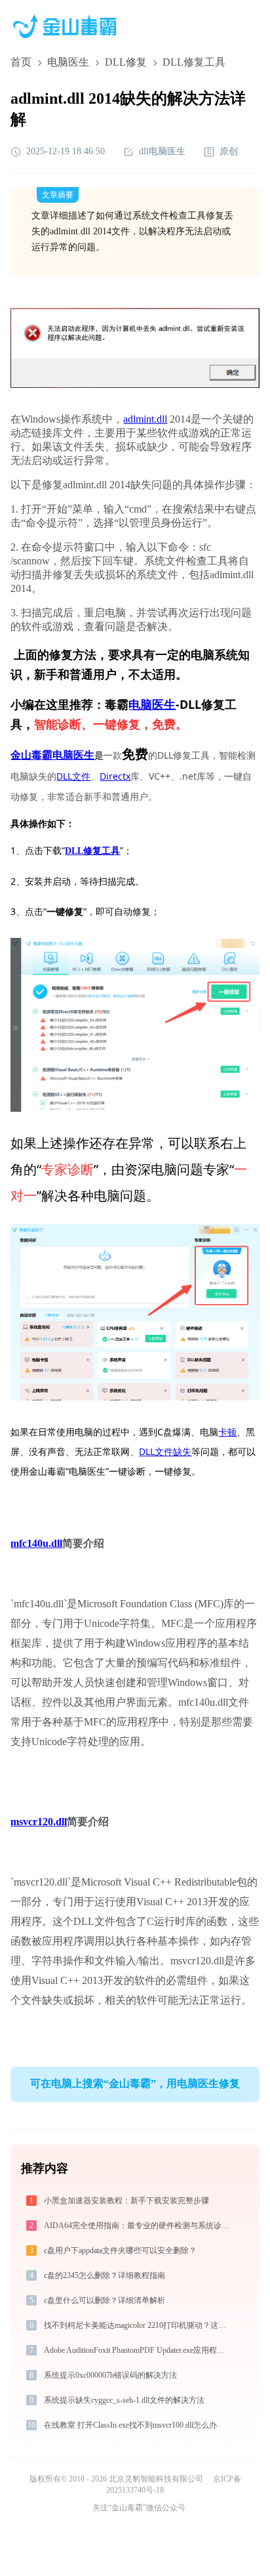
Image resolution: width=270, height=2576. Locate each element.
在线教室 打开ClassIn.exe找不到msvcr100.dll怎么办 (130, 2425)
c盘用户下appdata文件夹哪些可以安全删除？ (120, 2250)
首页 (21, 62)
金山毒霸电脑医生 (52, 755)
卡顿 (227, 1432)
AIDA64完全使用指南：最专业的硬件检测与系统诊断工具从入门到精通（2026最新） (138, 2226)
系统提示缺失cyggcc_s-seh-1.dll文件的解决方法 (124, 2400)
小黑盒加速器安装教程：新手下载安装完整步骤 (126, 2201)
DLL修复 (126, 62)
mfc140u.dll (36, 1543)
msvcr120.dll (39, 1822)
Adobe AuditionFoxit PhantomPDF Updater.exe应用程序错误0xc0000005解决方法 (138, 2350)
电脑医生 (68, 62)
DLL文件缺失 (165, 1451)
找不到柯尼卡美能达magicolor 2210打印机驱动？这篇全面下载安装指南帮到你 (138, 2325)
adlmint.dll (145, 419)
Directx (115, 776)
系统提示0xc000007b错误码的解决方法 (110, 2375)
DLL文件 (73, 776)
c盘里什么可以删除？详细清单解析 (105, 2300)
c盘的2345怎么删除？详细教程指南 (105, 2275)
